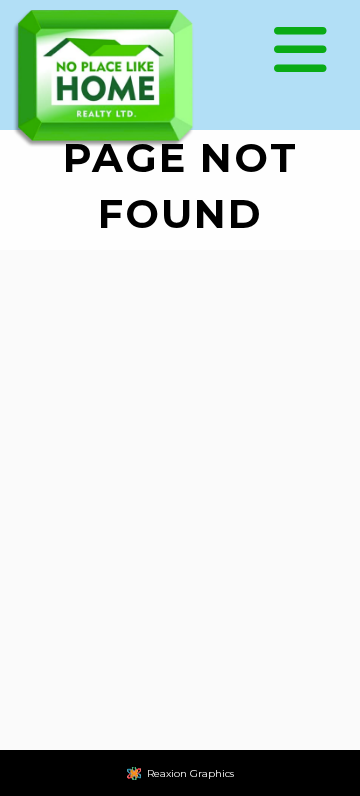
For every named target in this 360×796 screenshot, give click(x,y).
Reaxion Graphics (190, 773)
